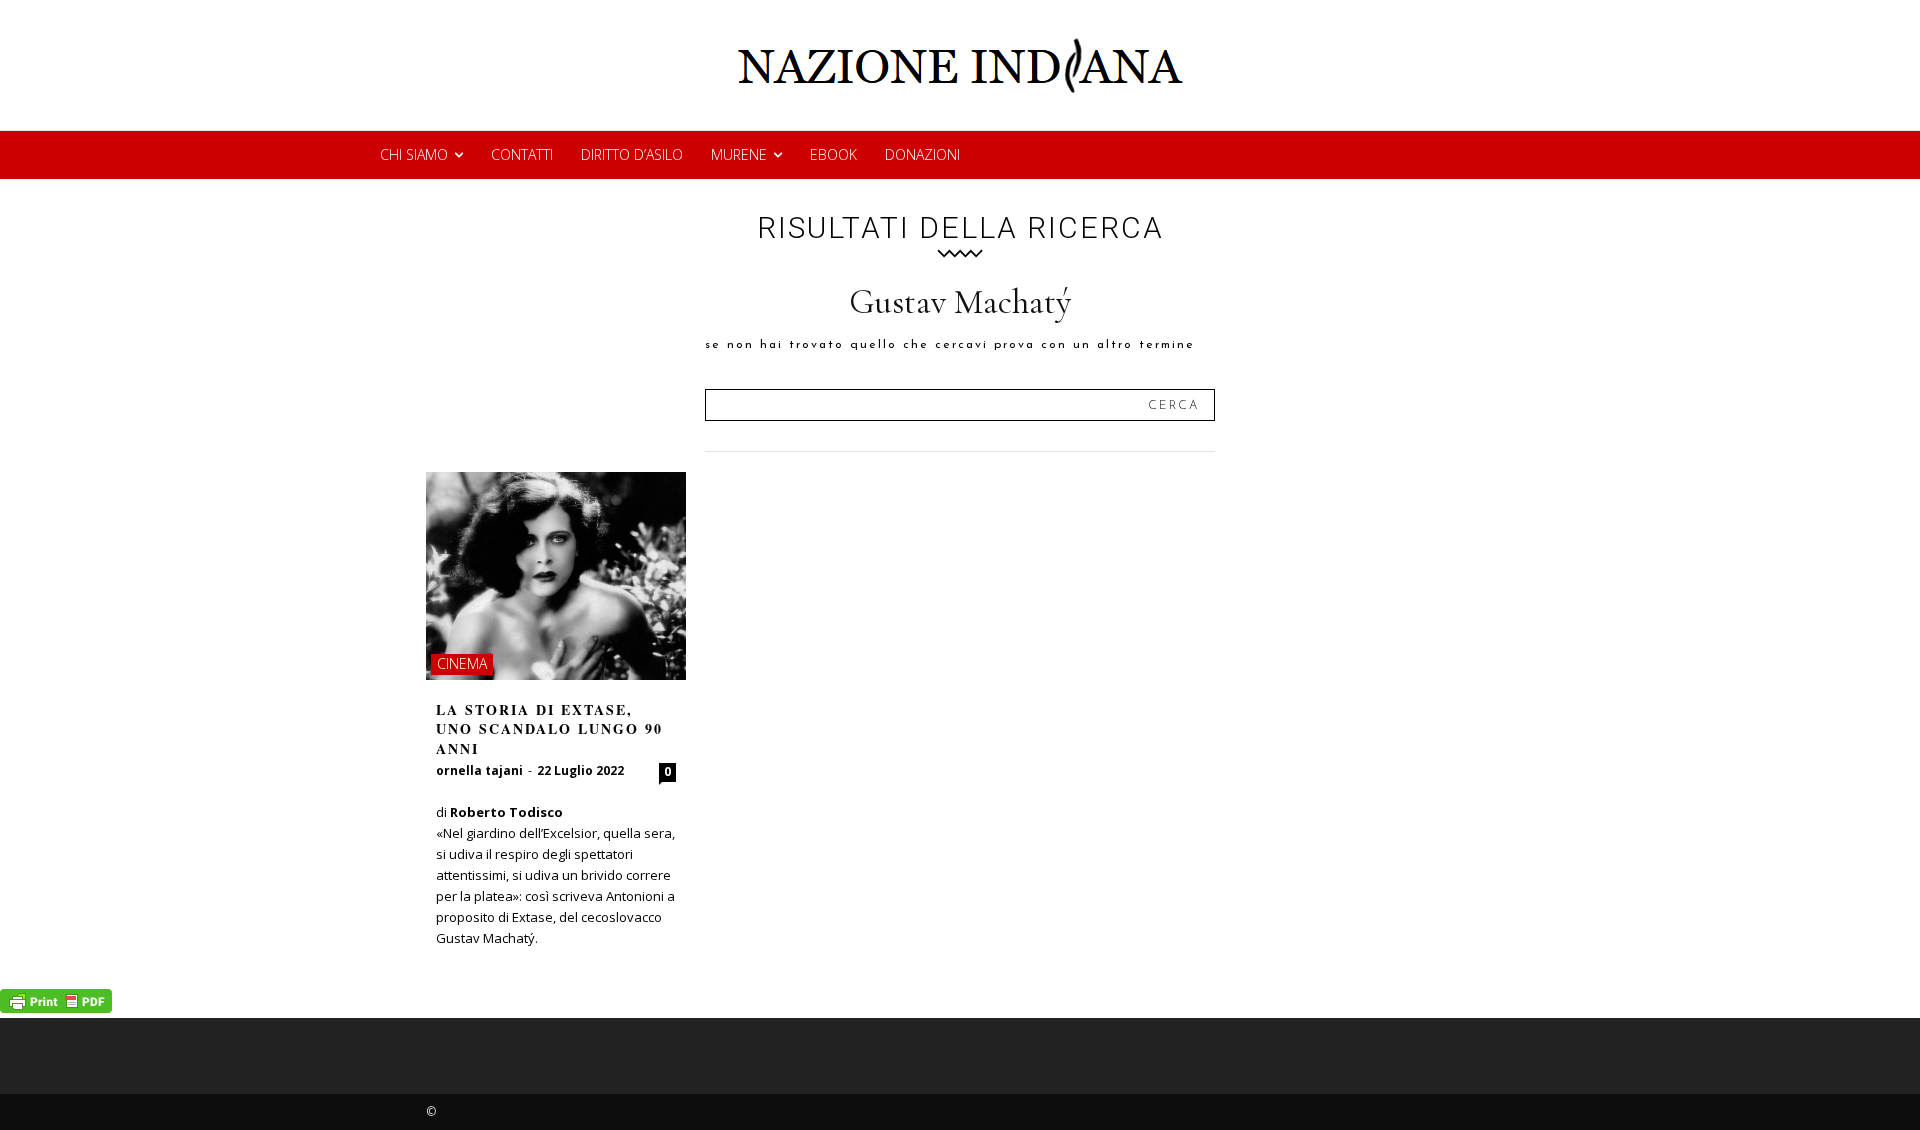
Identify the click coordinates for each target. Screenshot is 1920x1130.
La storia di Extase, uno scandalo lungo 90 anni (549, 729)
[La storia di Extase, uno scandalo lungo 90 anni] (556, 576)
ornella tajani (479, 770)
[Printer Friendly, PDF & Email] (56, 1007)
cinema (462, 663)
